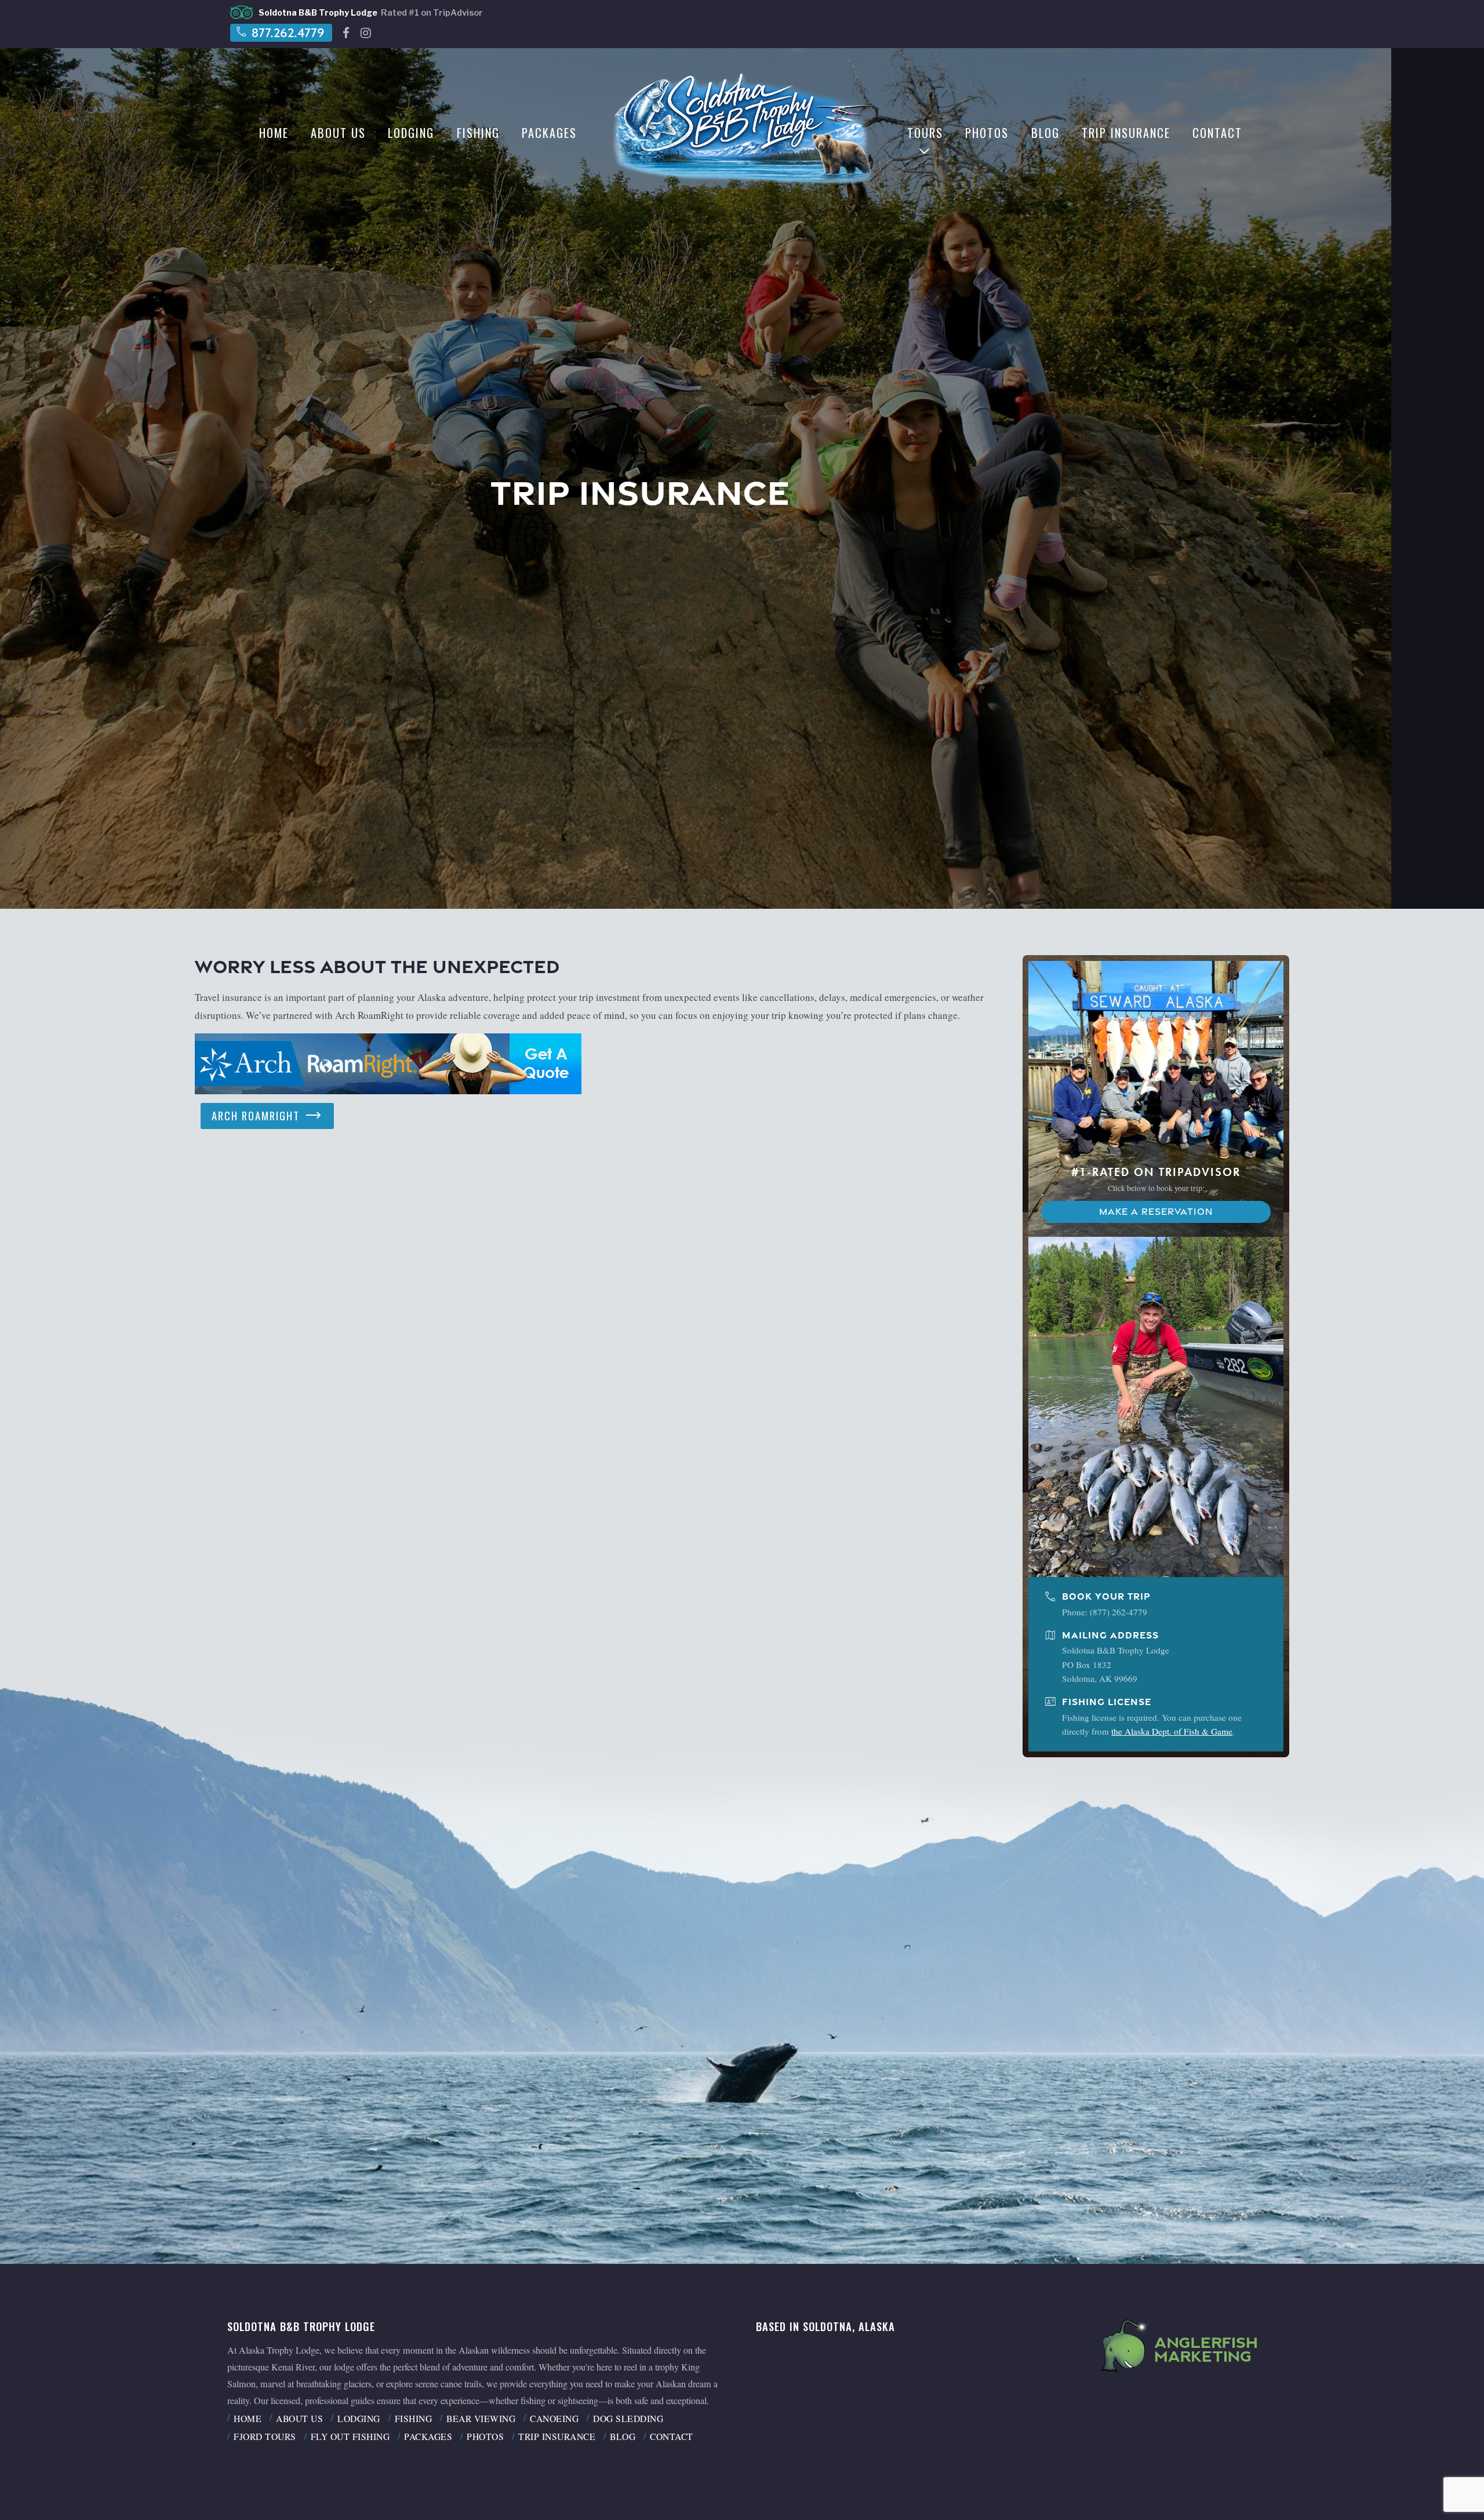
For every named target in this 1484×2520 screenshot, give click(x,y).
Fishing (478, 133)
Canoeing (554, 2418)
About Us (338, 133)
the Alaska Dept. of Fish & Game (1172, 1731)
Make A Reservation (1156, 1212)
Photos (987, 133)
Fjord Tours (265, 2436)
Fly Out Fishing (350, 2436)
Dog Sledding (628, 2418)
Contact (1217, 133)
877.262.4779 (280, 32)
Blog (1045, 133)
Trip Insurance (1126, 133)
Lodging (411, 133)
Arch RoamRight (267, 1115)
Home (274, 133)
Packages (549, 133)
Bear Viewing (481, 2418)
